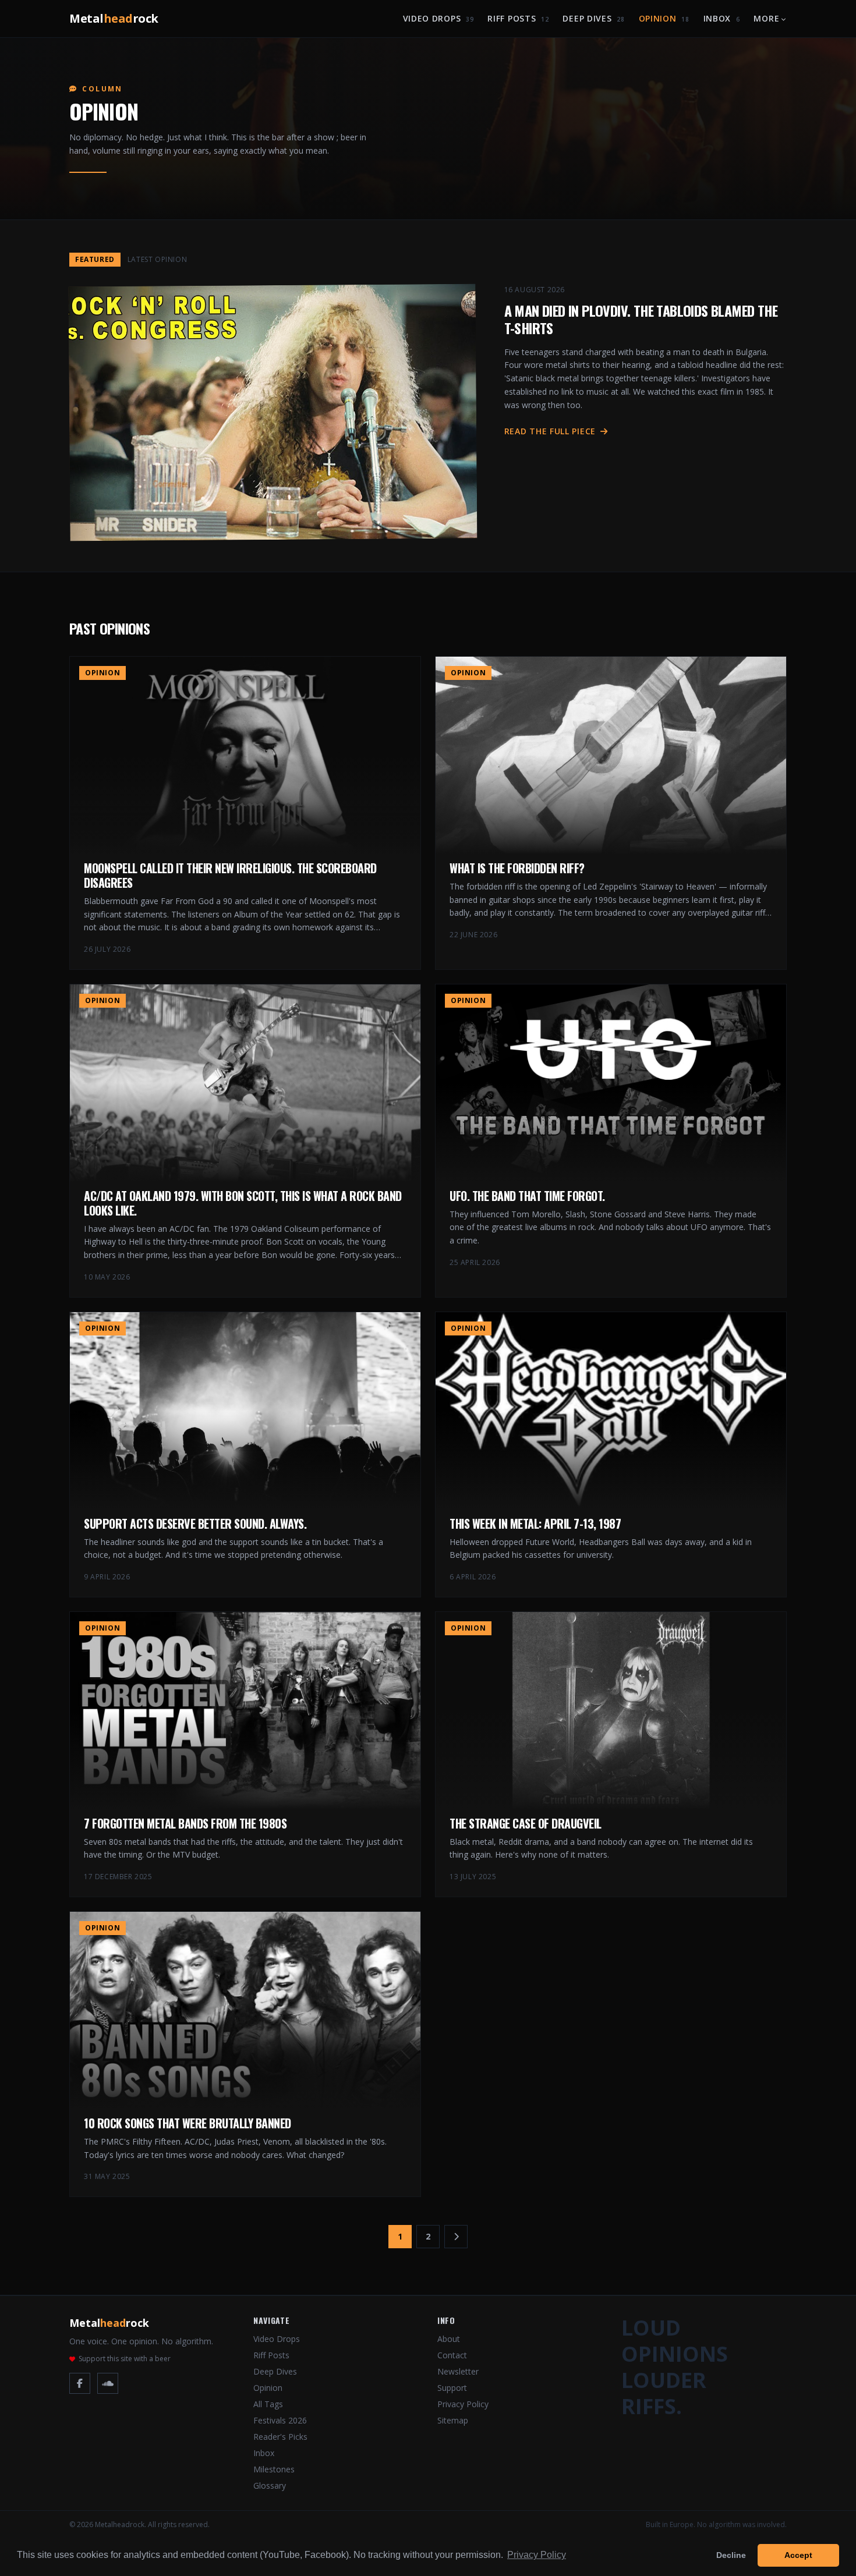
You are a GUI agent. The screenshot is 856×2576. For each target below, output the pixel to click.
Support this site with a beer (125, 2359)
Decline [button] (731, 2555)
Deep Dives (593, 18)
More (766, 18)
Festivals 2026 (280, 2420)
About (449, 2339)
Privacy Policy (463, 2404)
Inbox (722, 18)
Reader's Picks (280, 2437)
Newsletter (458, 2371)
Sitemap (453, 2420)
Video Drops (438, 18)
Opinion (664, 18)
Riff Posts (518, 18)
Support (452, 2388)
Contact (452, 2355)
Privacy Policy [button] (537, 2555)
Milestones (274, 2469)
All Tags (268, 2404)
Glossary (270, 2485)
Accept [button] (798, 2555)
